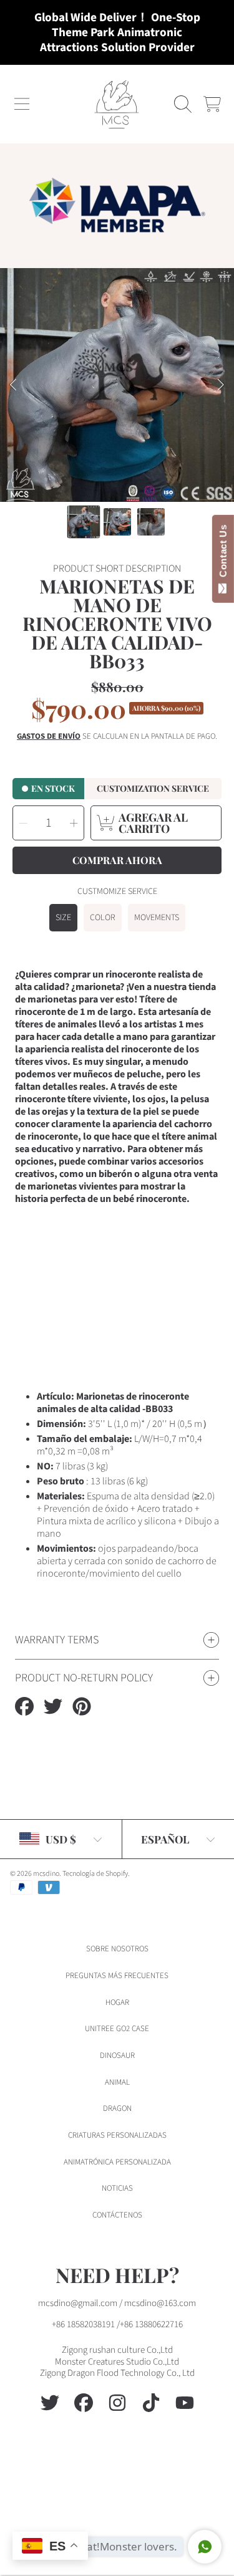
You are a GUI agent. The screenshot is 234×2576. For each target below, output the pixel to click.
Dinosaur (117, 2055)
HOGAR (117, 2002)
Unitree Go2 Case (117, 2029)
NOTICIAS (117, 2188)
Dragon (117, 2108)
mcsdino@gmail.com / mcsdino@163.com (117, 2303)
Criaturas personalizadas (117, 2135)
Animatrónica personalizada (117, 2162)
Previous (13, 385)
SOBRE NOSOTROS (117, 1949)
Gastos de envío (49, 737)
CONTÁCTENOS (117, 2215)
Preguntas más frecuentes (117, 1976)
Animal (117, 2082)
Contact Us (223, 554)
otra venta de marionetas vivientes (116, 1180)
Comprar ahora (117, 860)
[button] (22, 104)
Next (221, 385)
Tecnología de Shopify (95, 1874)
